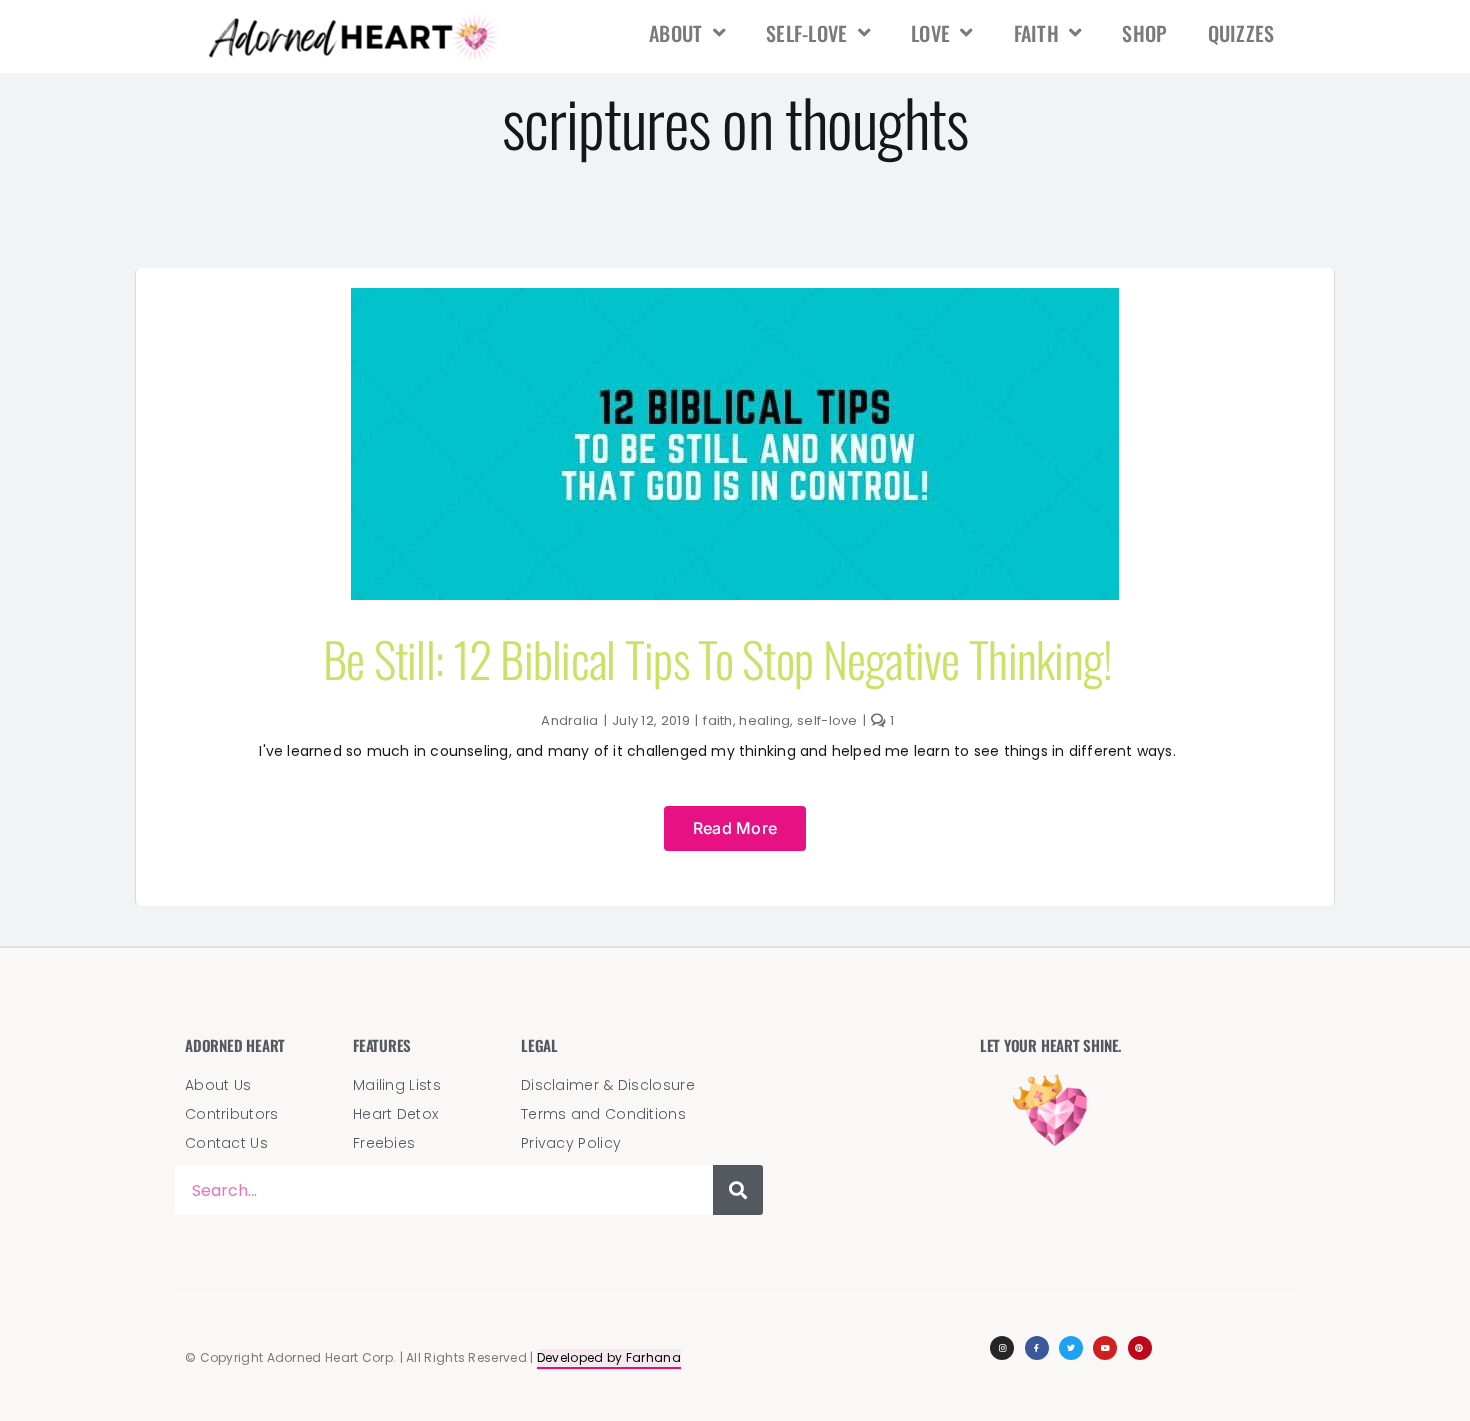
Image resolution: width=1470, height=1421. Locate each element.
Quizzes (1241, 33)
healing (764, 720)
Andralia (569, 720)
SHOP (1144, 33)
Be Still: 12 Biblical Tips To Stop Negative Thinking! (718, 658)
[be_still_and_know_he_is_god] (735, 298)
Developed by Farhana (609, 1357)
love (930, 33)
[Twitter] (1071, 1348)
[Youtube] (1105, 1348)
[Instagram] (1002, 1348)
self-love (807, 33)
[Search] (738, 1190)
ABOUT (676, 33)
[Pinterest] (1140, 1348)
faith (1037, 33)
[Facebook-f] (1037, 1348)
